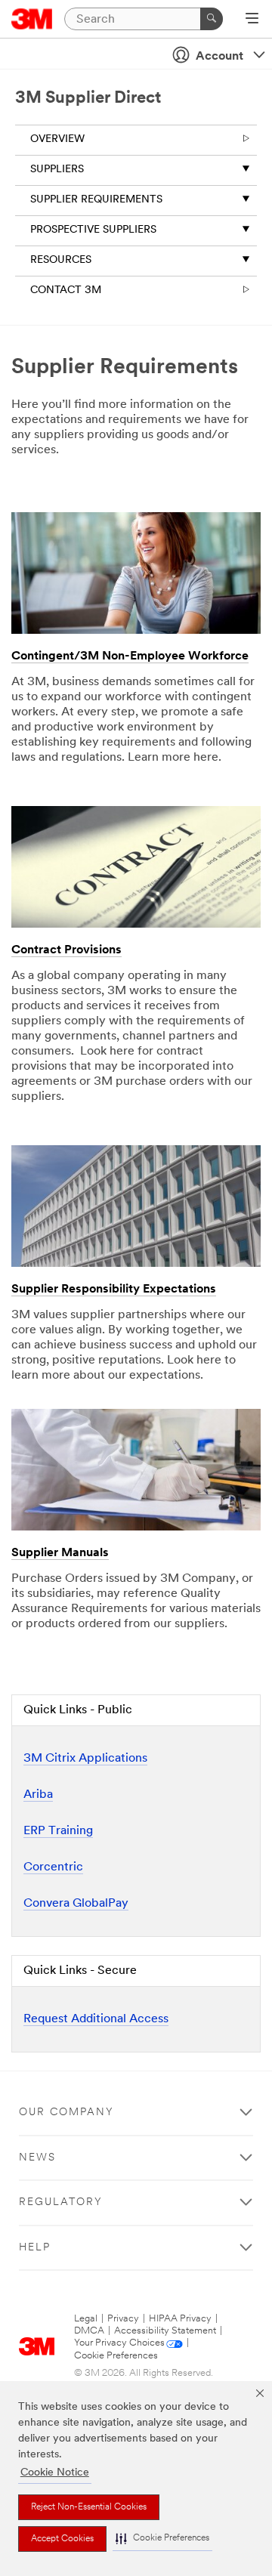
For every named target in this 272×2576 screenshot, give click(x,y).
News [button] (37, 2158)
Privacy (123, 2319)
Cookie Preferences (116, 2356)
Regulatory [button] (61, 2202)
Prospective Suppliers (93, 230)
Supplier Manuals (60, 1553)
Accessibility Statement (165, 2331)
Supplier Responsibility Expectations (114, 1290)
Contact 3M (66, 290)
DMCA (89, 2331)
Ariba (38, 1795)
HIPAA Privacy (180, 2319)
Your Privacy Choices (119, 2343)
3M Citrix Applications (85, 1759)
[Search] (212, 19)
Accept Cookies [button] (62, 2539)
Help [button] (35, 2248)
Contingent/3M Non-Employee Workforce (130, 656)
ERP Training (58, 1831)
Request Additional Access (96, 2019)
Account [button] (219, 57)
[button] (162, 2539)
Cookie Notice (55, 2473)
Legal (86, 2319)
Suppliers (57, 170)
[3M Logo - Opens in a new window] (32, 19)
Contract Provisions (66, 950)
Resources (61, 260)
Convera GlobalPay (76, 1904)
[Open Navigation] (252, 20)
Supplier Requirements (96, 200)
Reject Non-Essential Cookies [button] (89, 2507)
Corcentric (53, 1867)
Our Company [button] (66, 2113)
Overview (57, 139)
